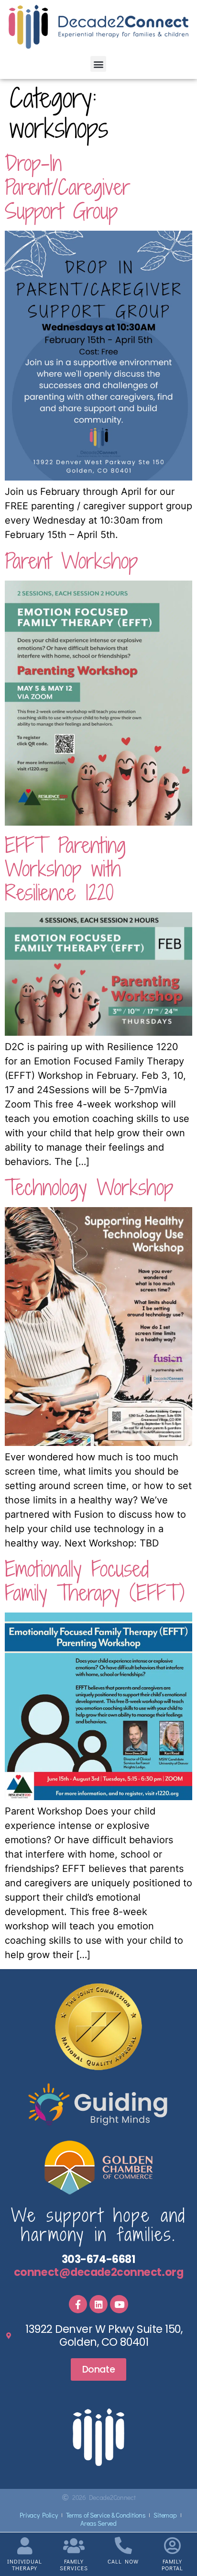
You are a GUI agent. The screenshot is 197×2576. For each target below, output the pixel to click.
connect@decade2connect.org (98, 2272)
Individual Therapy (25, 2564)
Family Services (74, 2564)
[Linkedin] (98, 2304)
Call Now (123, 2561)
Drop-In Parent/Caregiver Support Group (68, 187)
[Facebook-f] (78, 2304)
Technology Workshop (89, 1187)
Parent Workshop (71, 561)
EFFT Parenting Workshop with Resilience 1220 (65, 869)
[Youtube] (119, 2304)
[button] (98, 64)
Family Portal (172, 2564)
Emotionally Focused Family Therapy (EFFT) (95, 1581)
